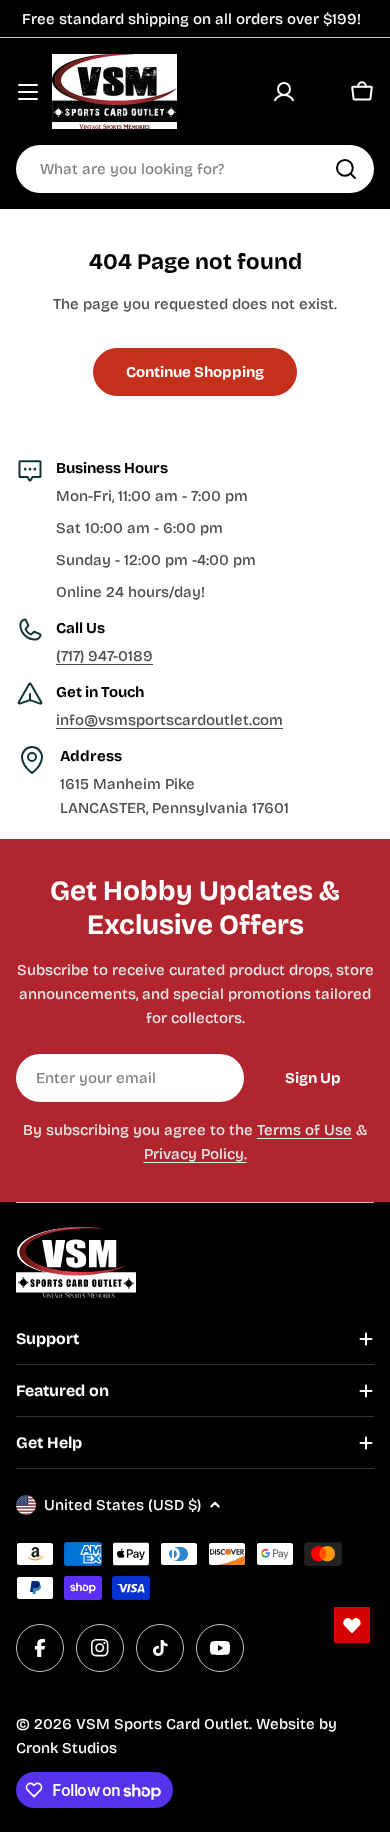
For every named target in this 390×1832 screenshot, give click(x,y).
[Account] (284, 92)
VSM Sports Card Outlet (162, 1724)
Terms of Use (304, 1130)
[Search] (346, 169)
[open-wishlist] (352, 1625)
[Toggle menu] (28, 92)
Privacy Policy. (195, 1154)
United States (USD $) (122, 1505)
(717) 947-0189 (104, 656)
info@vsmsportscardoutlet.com (169, 720)
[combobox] (195, 169)
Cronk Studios (66, 1748)
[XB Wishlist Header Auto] (323, 92)
